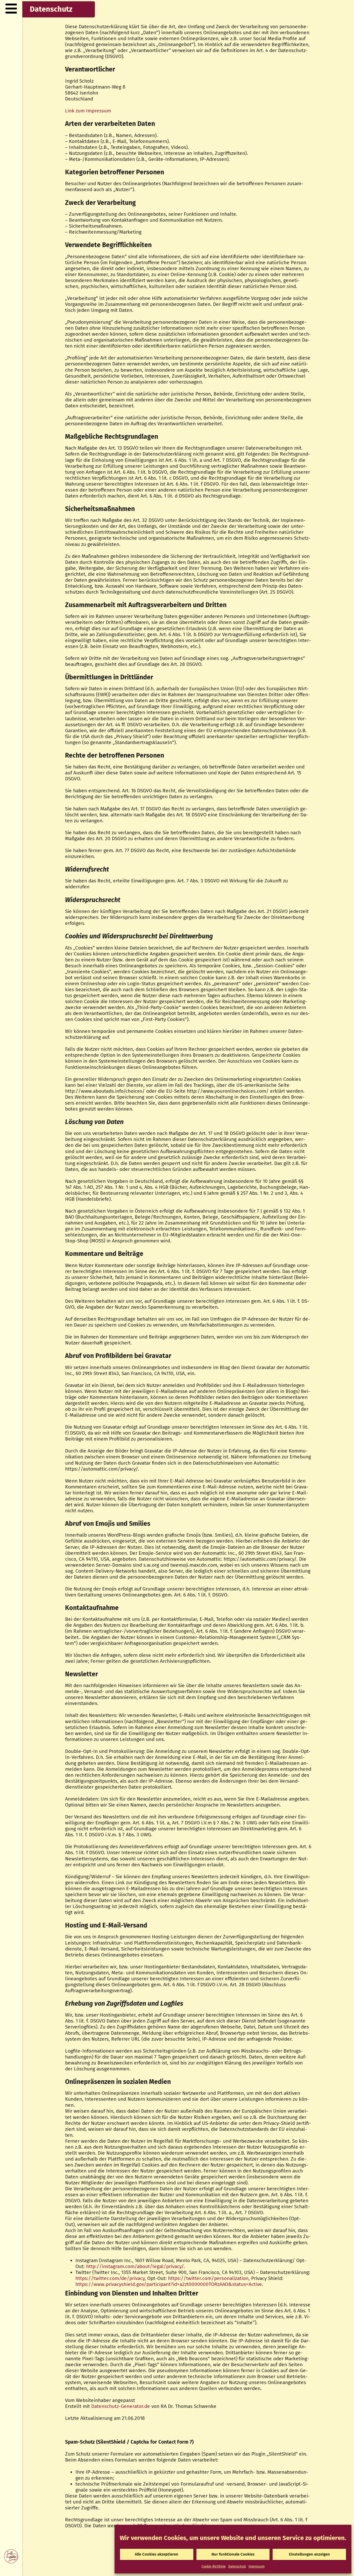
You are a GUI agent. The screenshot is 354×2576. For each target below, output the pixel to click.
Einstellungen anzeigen (309, 2554)
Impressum (257, 2566)
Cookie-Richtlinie (214, 2566)
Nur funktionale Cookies (233, 2554)
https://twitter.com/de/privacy (110, 2278)
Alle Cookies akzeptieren (157, 2554)
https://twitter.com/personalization (208, 2278)
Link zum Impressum (88, 111)
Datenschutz (237, 2566)
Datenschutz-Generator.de (121, 2406)
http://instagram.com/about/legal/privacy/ (135, 2266)
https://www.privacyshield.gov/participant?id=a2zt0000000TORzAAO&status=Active (169, 2284)
